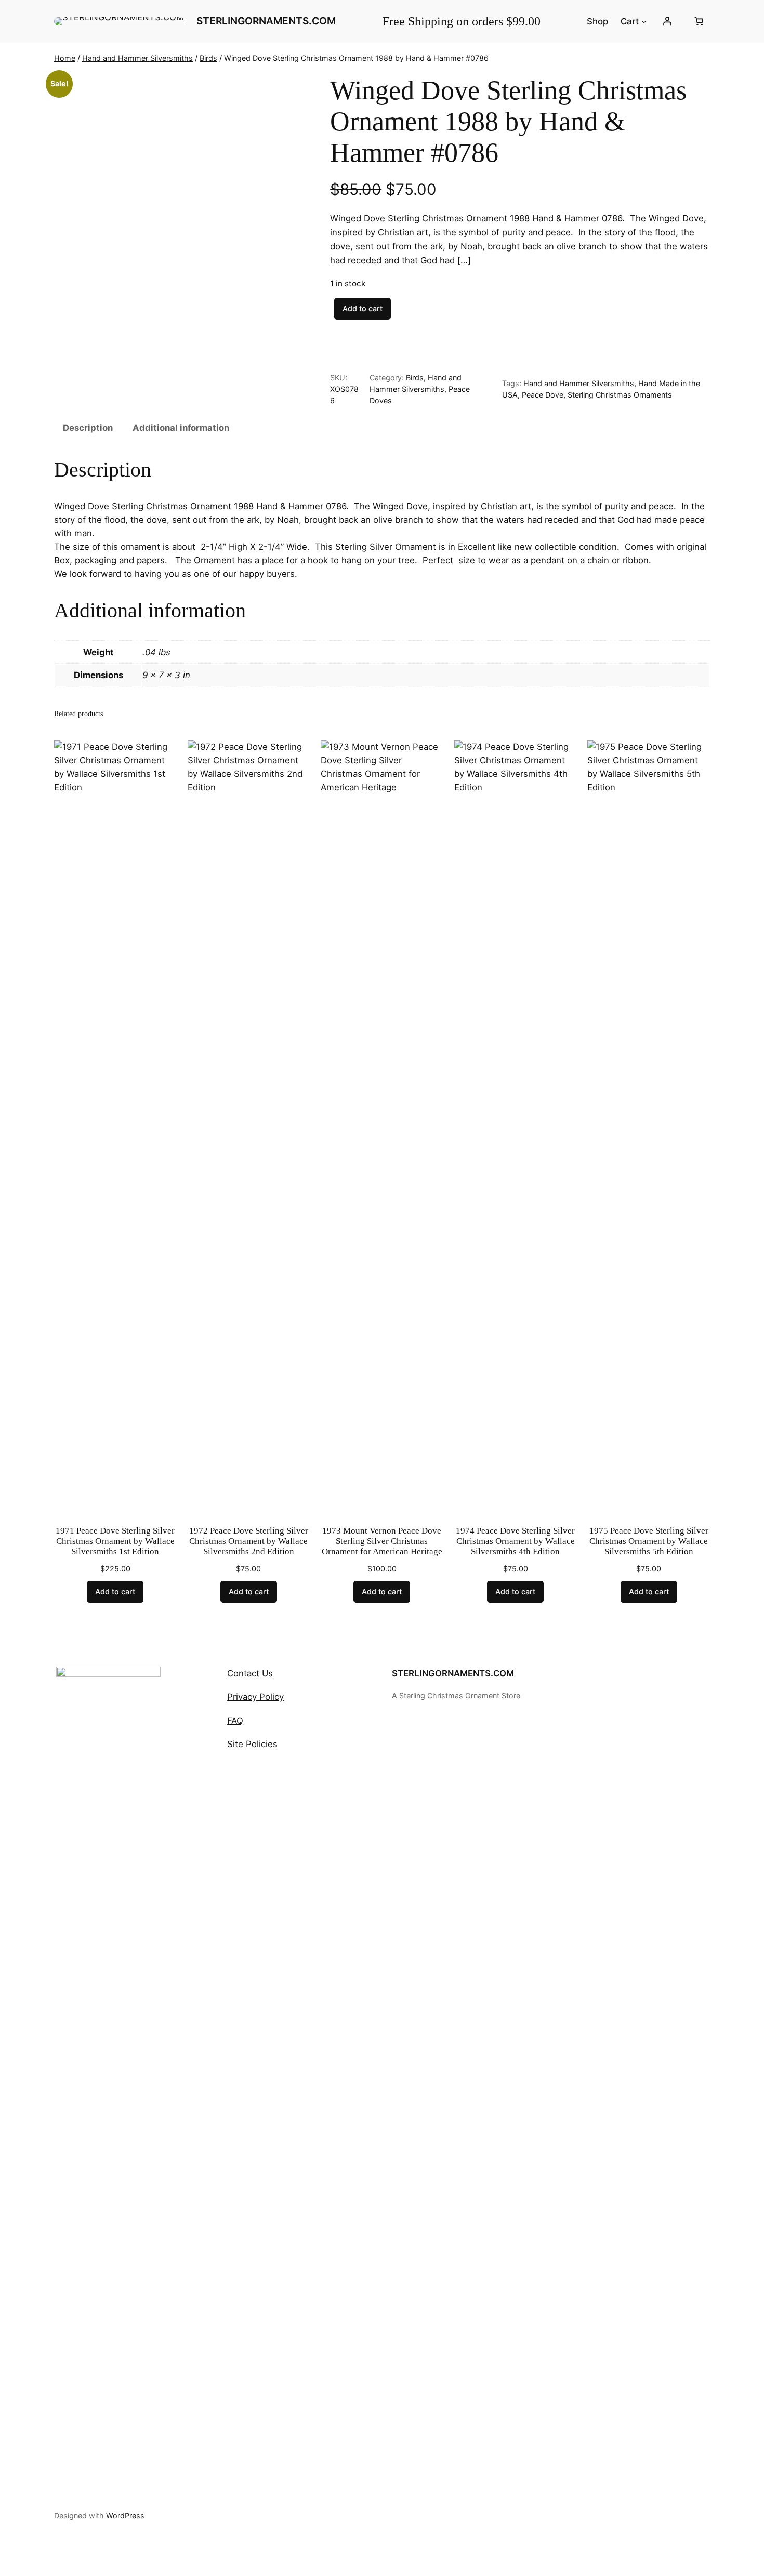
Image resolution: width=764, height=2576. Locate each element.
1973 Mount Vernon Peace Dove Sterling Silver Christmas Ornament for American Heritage (382, 1541)
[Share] (730, 11)
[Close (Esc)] (753, 11)
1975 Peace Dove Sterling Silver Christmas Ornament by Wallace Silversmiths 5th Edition (649, 1541)
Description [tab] (88, 428)
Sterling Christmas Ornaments (620, 395)
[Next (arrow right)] (746, 1288)
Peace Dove (543, 395)
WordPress (125, 2515)
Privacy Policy (255, 1697)
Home (65, 58)
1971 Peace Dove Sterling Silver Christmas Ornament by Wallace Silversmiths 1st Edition (115, 1541)
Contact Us (250, 1673)
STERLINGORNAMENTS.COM (453, 1673)
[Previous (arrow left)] (18, 1288)
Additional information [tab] (181, 428)
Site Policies (252, 1744)
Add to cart (363, 308)
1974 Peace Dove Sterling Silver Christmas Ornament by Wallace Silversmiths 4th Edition (515, 1541)
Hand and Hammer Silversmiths (137, 58)
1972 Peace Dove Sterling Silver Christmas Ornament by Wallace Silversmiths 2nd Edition (249, 1541)
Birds (208, 58)
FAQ (235, 1721)
